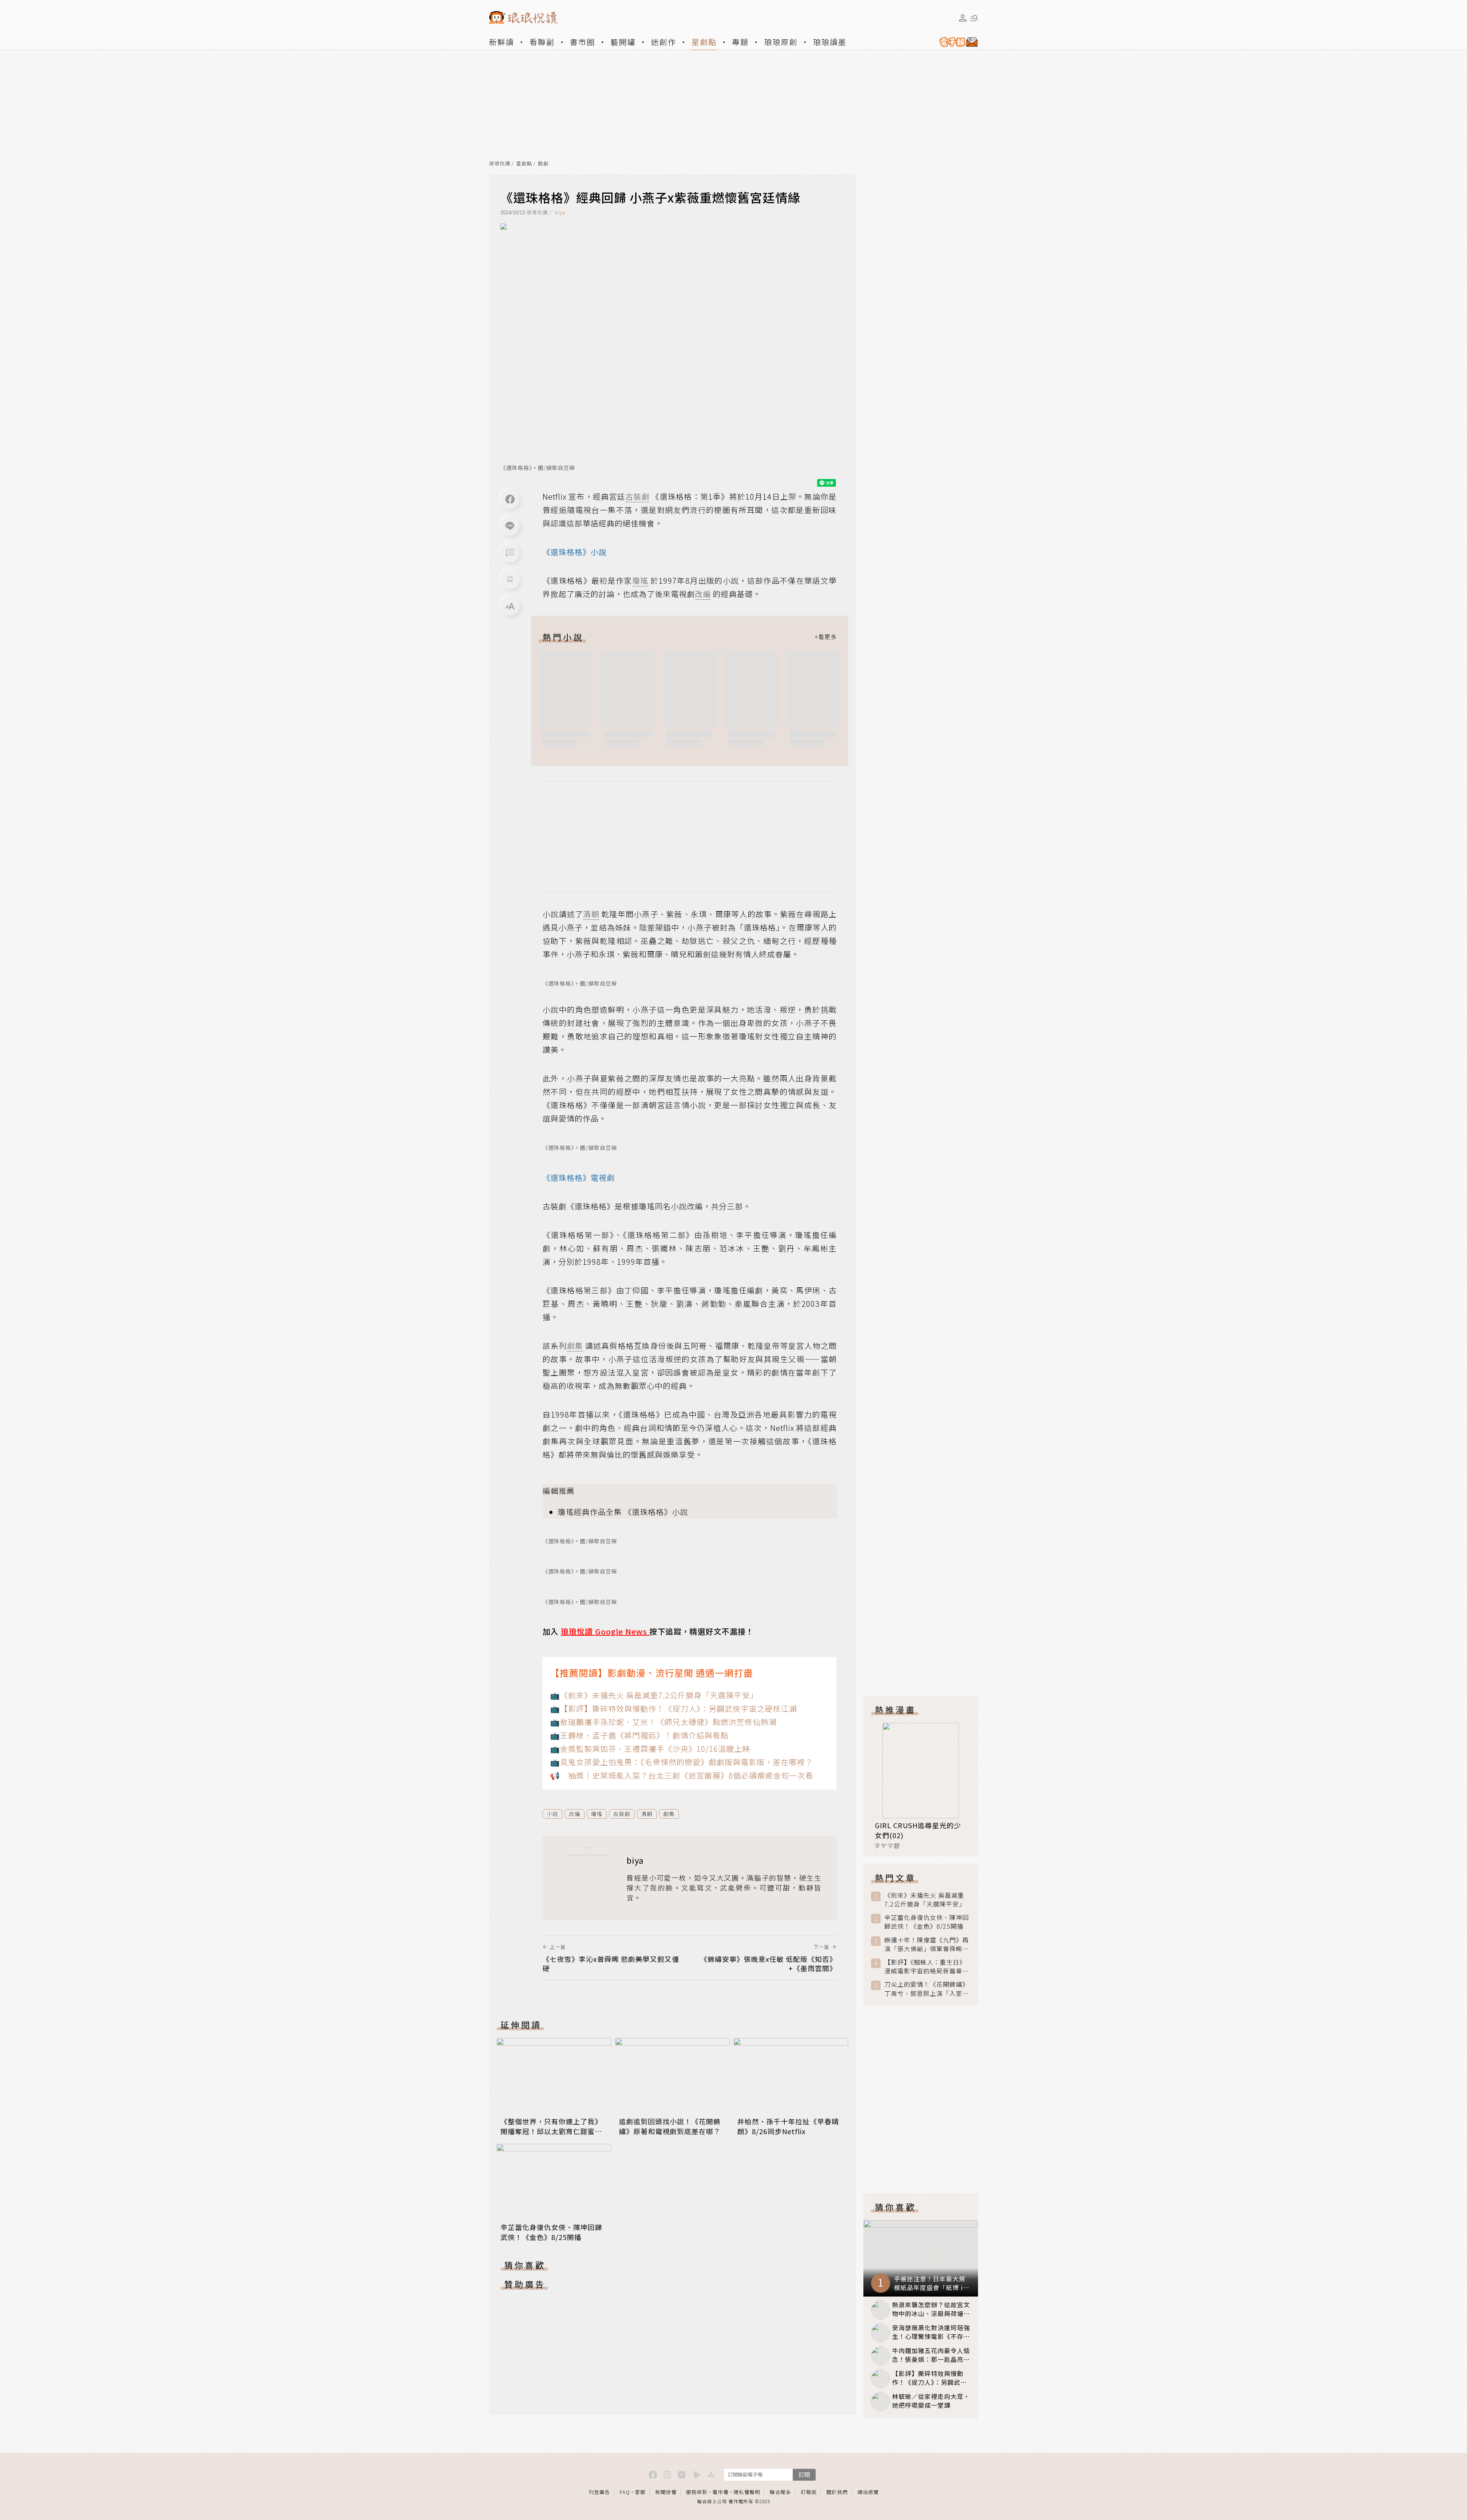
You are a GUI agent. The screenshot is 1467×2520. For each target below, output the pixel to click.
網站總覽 (868, 2492)
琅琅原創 (781, 42)
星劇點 (704, 42)
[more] (826, 637)
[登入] (963, 18)
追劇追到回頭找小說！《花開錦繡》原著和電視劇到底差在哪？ (670, 2126)
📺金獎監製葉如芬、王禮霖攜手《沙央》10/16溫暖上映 (650, 1749)
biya (560, 212)
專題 (740, 42)
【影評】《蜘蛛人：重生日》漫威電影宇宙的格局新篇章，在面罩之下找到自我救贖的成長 (927, 1966)
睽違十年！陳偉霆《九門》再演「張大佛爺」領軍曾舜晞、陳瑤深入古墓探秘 (927, 1944)
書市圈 (583, 42)
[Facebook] (510, 499)
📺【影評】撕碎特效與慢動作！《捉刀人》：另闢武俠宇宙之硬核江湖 (674, 1708)
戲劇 (543, 164)
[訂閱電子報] (955, 42)
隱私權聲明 (747, 2492)
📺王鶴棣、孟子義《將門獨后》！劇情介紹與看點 (639, 1735)
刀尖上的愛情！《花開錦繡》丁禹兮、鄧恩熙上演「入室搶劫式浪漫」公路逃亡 (927, 1989)
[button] (510, 553)
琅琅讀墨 (830, 42)
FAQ (625, 2492)
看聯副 (542, 42)
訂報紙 (809, 2492)
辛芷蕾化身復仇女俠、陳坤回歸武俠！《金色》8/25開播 (551, 2232)
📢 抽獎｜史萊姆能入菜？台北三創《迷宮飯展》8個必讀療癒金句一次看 (682, 1775)
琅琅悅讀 (500, 164)
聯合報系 (780, 2492)
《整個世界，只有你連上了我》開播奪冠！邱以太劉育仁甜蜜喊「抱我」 (551, 2131)
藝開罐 (623, 42)
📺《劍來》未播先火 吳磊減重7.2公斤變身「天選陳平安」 (654, 1695)
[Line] (510, 526)
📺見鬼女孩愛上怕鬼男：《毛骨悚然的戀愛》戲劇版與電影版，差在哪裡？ (682, 1762)
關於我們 (837, 2492)
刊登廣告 (599, 2492)
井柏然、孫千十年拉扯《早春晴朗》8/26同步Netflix (788, 2126)
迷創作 (664, 42)
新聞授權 (666, 2492)
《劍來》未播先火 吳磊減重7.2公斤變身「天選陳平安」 (925, 1900)
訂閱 (804, 2474)
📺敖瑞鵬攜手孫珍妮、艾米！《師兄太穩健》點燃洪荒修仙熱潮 (663, 1722)
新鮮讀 (502, 42)
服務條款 (697, 2492)
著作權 (721, 2492)
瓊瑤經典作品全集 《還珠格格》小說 (623, 1512)
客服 (640, 2492)
